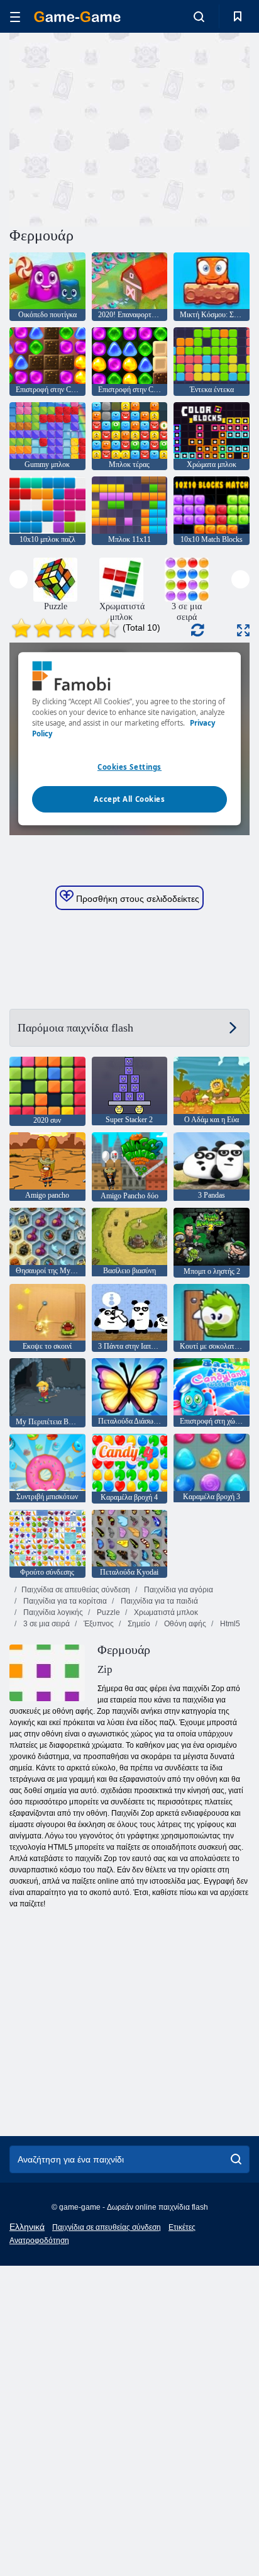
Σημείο (138, 1624)
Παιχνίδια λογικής (52, 1612)
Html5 (229, 1624)
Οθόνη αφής (184, 1624)
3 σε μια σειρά (46, 1624)
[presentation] (19, 579)
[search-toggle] (199, 16)
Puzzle (107, 1612)
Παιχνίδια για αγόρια (178, 1590)
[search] (236, 2159)
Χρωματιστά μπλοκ (165, 1612)
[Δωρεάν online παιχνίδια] (77, 17)
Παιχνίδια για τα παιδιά (158, 1601)
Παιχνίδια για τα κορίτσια (64, 1601)
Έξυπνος (98, 1624)
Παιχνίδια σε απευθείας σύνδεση (76, 1590)
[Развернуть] (243, 630)
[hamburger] (15, 17)
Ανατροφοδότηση (39, 2241)
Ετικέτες (182, 2227)
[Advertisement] (116, 128)
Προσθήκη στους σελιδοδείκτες (136, 899)
